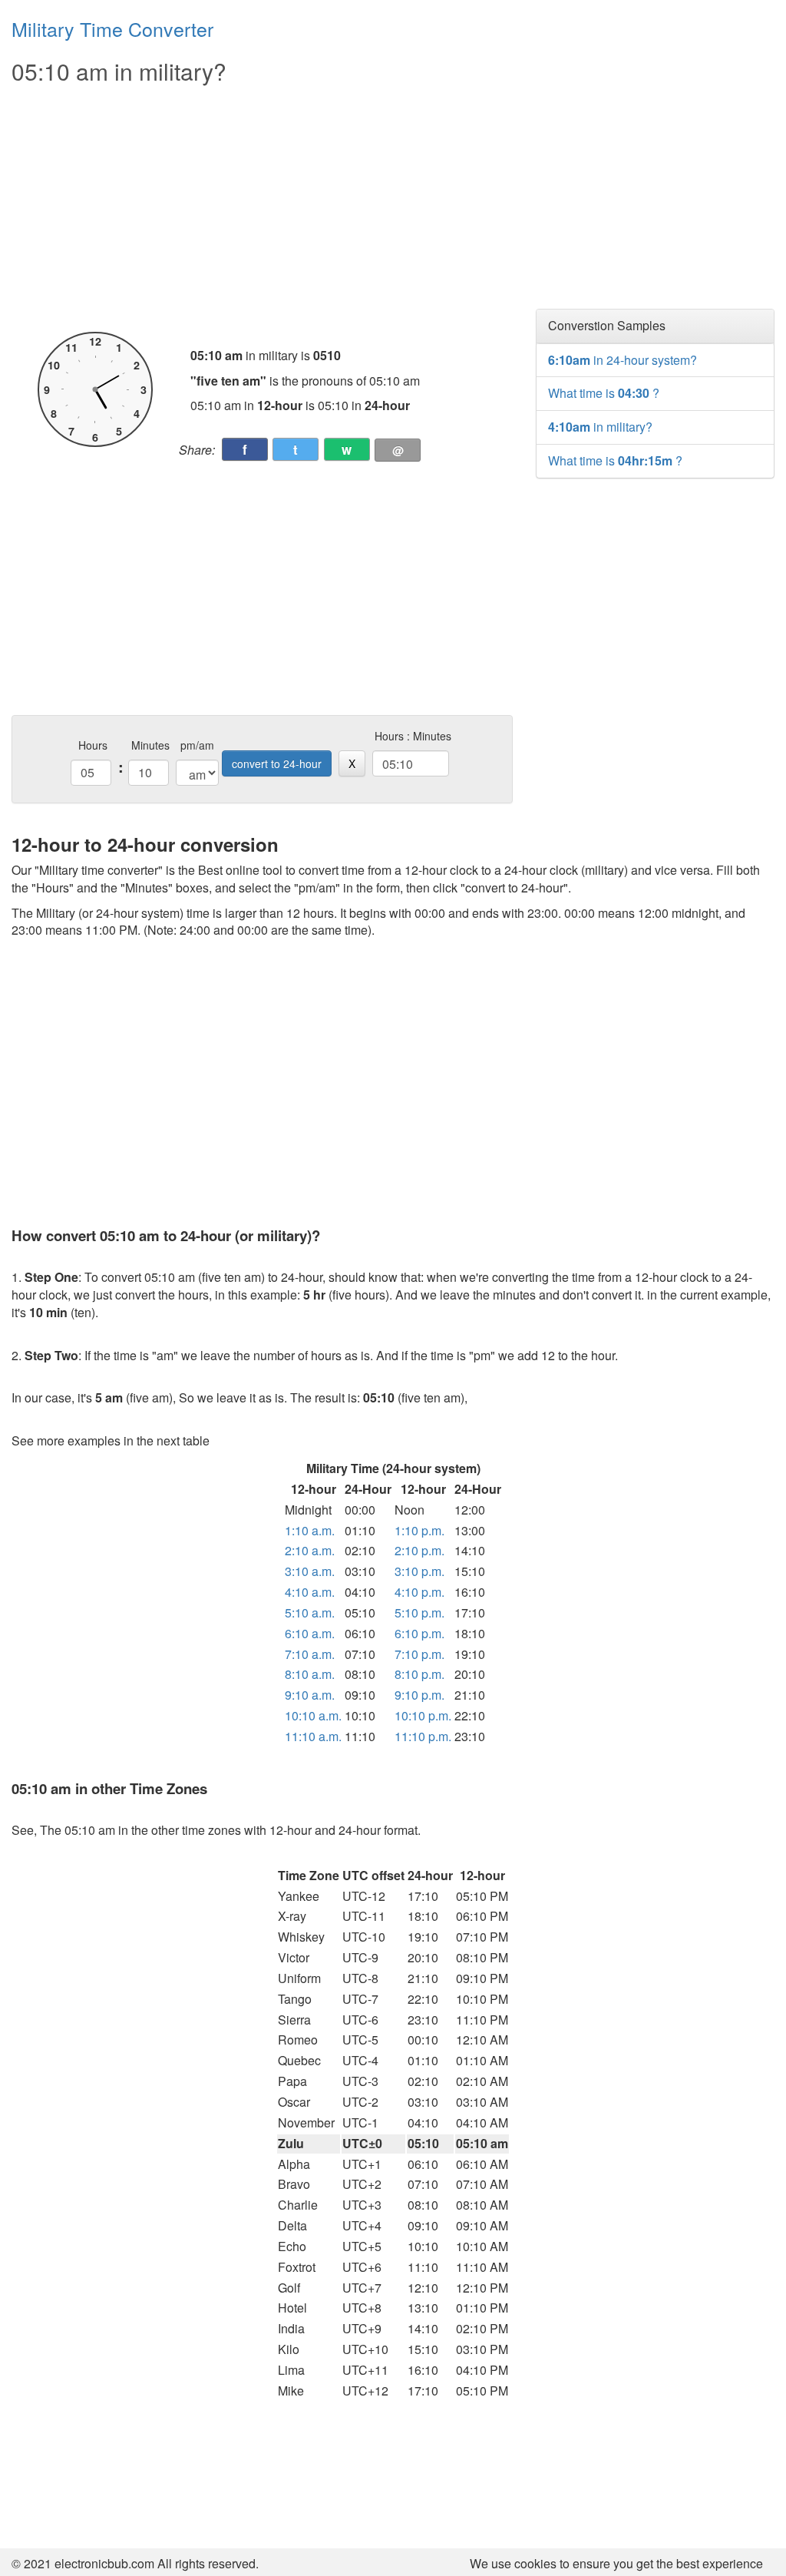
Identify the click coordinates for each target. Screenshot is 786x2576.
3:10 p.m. (419, 1571)
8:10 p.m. (419, 1674)
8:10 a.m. (310, 1674)
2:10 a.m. (310, 1550)
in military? (600, 427)
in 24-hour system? (623, 360)
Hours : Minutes (413, 736)
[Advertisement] (262, 209)
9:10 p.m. (419, 1695)
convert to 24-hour (277, 763)
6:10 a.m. (310, 1633)
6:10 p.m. (419, 1633)
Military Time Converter (112, 28)
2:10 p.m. (419, 1550)
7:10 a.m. (310, 1654)
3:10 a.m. (310, 1571)
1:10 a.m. (310, 1530)
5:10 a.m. (310, 1612)
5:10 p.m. (419, 1612)
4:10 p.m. (419, 1592)
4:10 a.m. (310, 1592)
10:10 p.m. (423, 1715)
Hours (93, 745)
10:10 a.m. (313, 1715)
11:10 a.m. (313, 1736)
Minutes (150, 745)
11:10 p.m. (423, 1736)
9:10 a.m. (310, 1695)
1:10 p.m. (419, 1530)
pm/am (197, 745)
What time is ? (604, 393)
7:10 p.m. (419, 1654)
